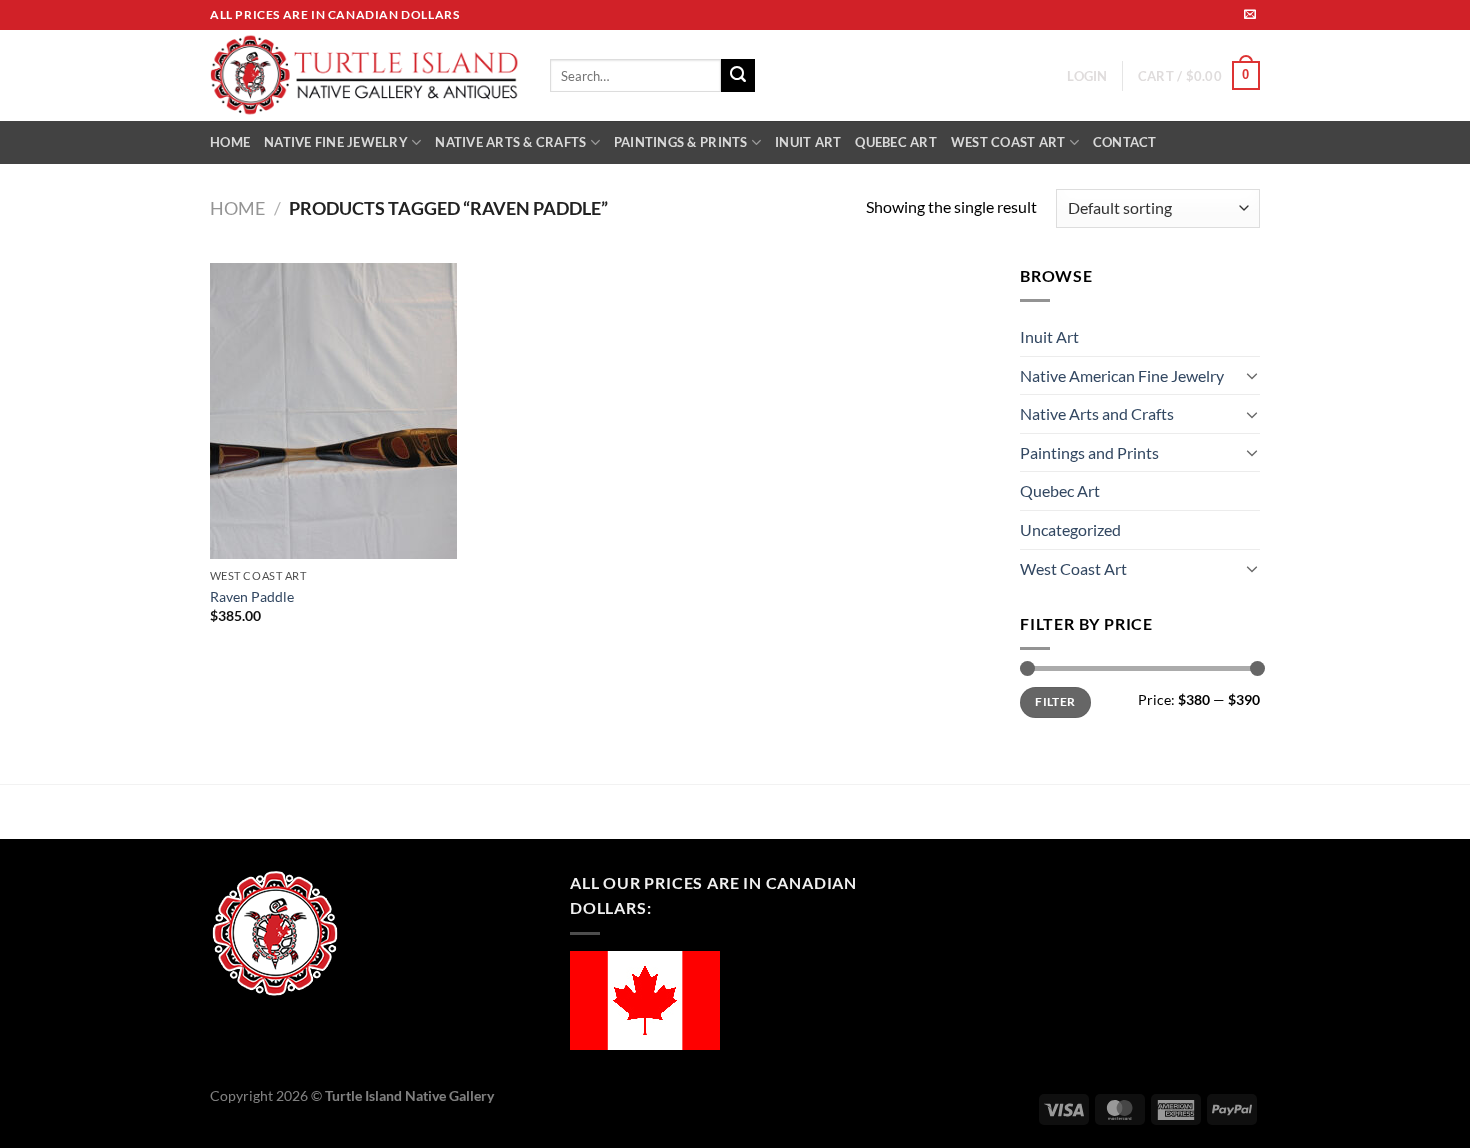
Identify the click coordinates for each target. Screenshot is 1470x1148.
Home (237, 208)
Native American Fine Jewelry (1122, 375)
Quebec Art (1060, 490)
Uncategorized (1070, 529)
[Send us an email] (1250, 15)
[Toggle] (1252, 375)
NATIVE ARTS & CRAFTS (510, 142)
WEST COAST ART (1008, 142)
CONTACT (1125, 142)
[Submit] (738, 76)
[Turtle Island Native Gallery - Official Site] (365, 76)
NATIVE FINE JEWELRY (336, 142)
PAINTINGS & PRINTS (681, 142)
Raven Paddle (252, 596)
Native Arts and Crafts (1097, 413)
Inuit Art (1049, 336)
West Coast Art (1073, 568)
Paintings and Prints (1089, 452)
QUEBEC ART (896, 142)
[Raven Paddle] (333, 411)
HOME (230, 142)
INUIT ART (808, 142)
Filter (1055, 701)
